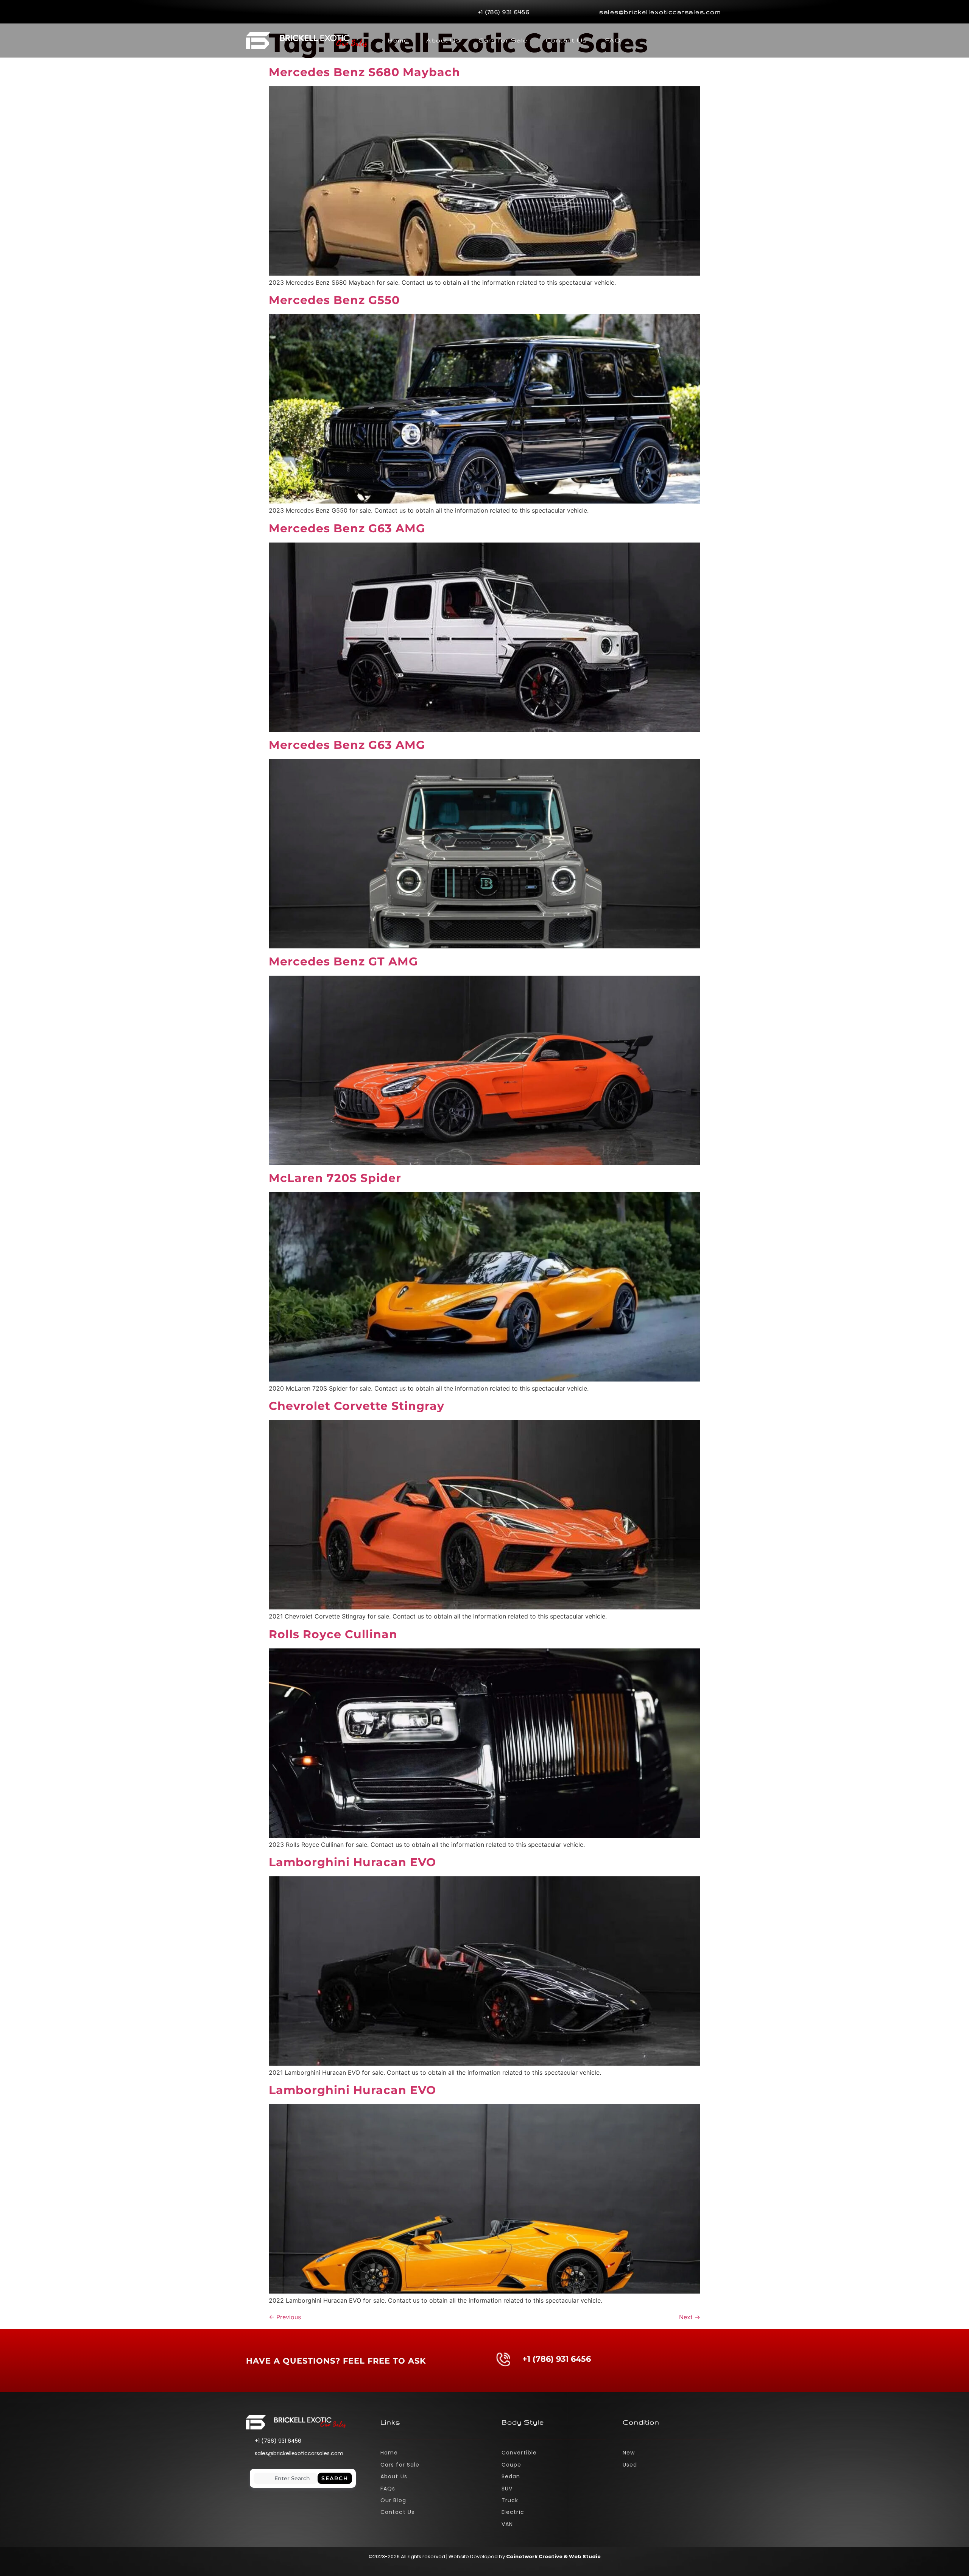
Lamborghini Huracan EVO (352, 1862)
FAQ (613, 40)
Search (335, 2478)
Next (690, 2317)
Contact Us (566, 40)
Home (398, 40)
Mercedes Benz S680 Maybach (365, 72)
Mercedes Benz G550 (334, 300)
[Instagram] (270, 12)
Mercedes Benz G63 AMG (347, 528)
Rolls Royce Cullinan (333, 1634)
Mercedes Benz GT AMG (343, 961)
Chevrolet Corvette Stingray (357, 1406)
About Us (443, 40)
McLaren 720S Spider (335, 1178)
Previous (285, 2317)
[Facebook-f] (250, 12)
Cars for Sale (503, 40)
